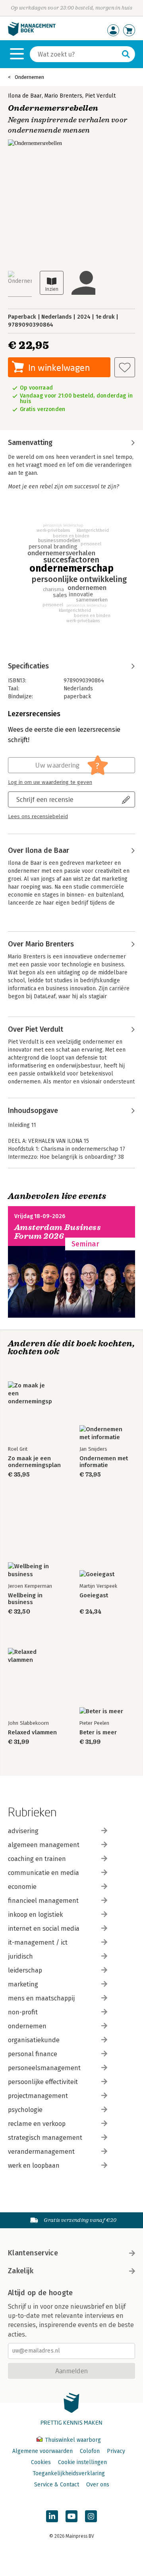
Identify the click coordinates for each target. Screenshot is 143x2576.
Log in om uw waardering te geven (50, 782)
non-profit (23, 2012)
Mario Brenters (63, 96)
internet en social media (44, 1929)
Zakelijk (21, 2271)
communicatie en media (43, 1873)
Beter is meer (98, 1733)
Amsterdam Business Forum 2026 (58, 1232)
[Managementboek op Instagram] (91, 2516)
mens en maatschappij (41, 1998)
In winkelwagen (59, 367)
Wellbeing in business (25, 1599)
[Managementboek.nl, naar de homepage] (32, 34)
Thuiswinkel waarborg (72, 2440)
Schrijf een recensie (45, 799)
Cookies (41, 2462)
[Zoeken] (126, 54)
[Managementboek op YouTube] (71, 2516)
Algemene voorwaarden (43, 2451)
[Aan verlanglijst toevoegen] (125, 367)
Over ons (98, 2485)
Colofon (90, 2451)
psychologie (25, 2110)
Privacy (116, 2451)
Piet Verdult (100, 96)
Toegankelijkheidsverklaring (69, 2473)
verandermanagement (41, 2152)
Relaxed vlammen (32, 1733)
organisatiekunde (34, 2040)
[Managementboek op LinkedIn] (52, 2516)
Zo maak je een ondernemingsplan (34, 1462)
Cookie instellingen (82, 2462)
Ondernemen (29, 77)
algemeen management (44, 1845)
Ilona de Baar (25, 96)
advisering (23, 1831)
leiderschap (25, 1970)
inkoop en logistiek (35, 1915)
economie (22, 1887)
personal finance (33, 2054)
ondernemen (27, 2026)
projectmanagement (38, 2096)
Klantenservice (33, 2253)
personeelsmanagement (44, 2068)
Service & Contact (57, 2485)
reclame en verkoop (37, 2124)
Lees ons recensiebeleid (38, 817)
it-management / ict (38, 1942)
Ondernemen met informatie (104, 1462)
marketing (23, 1984)
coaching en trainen (37, 1859)
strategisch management (45, 2138)
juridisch (20, 1956)
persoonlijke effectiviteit (43, 2082)
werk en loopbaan (34, 2166)
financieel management (43, 1901)
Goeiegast (94, 1596)
